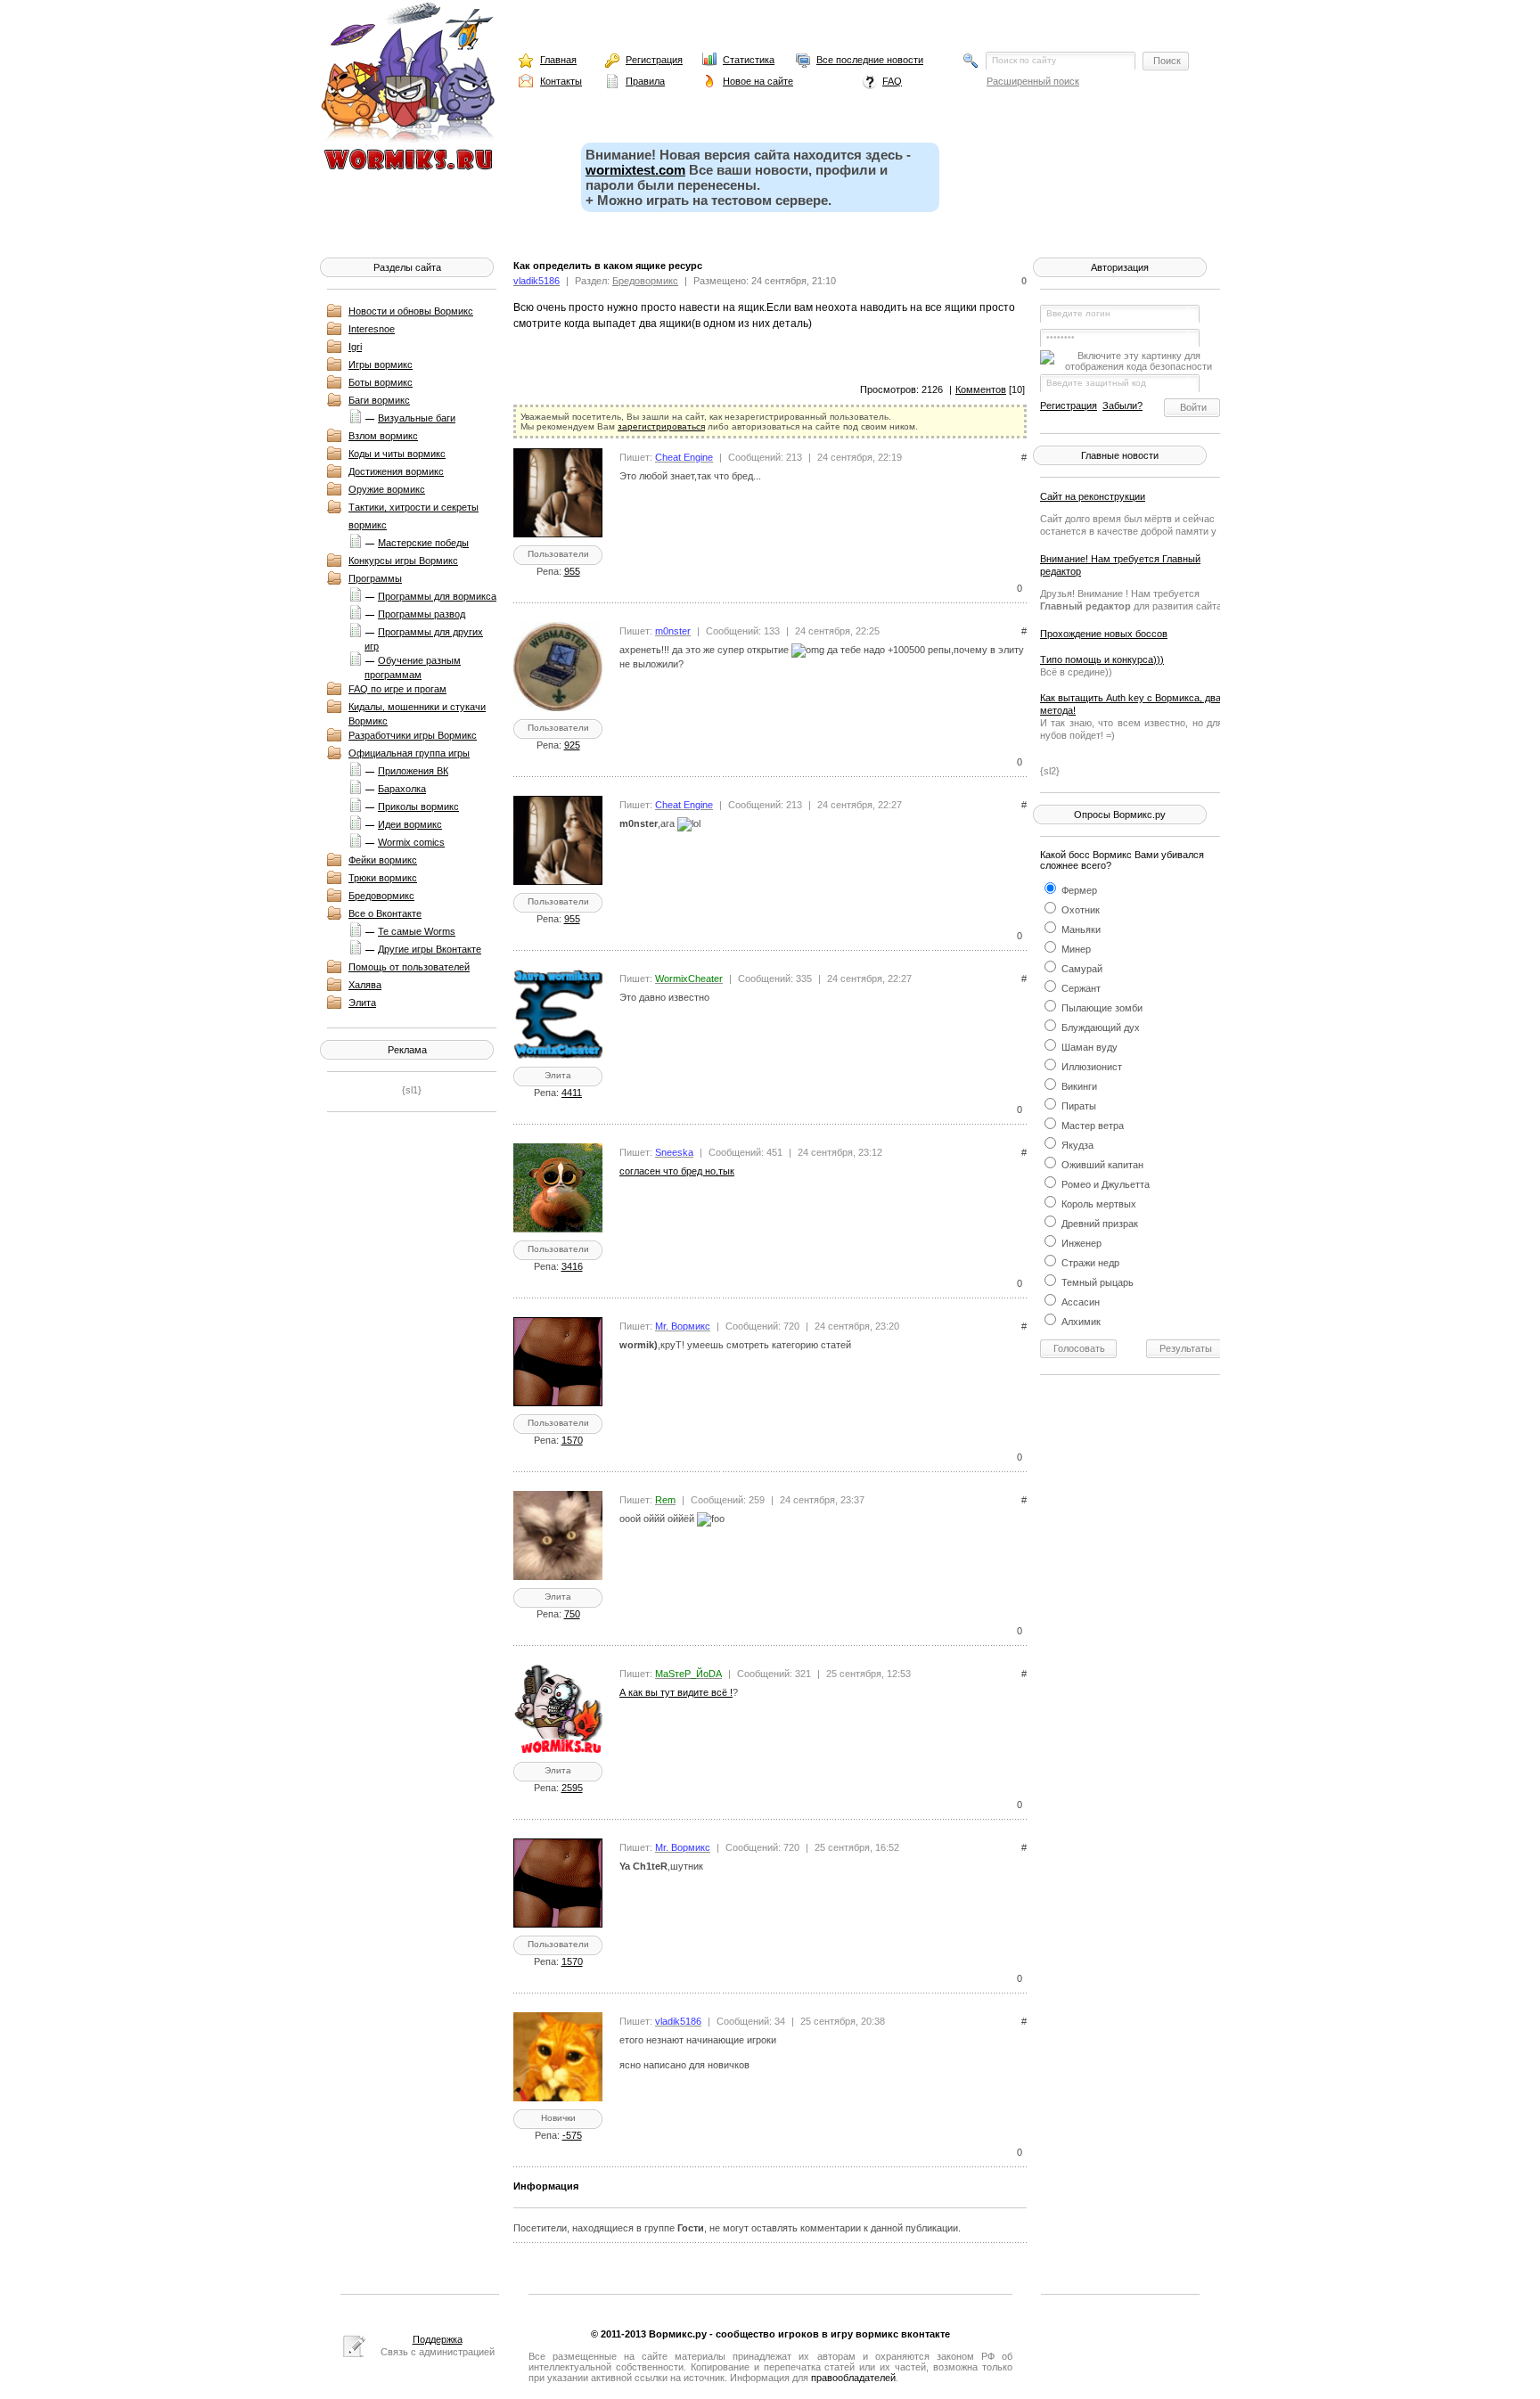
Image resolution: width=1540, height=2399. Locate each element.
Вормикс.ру (678, 2334)
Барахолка (402, 789)
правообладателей (853, 2378)
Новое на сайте (758, 81)
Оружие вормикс (387, 489)
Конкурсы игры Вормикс (403, 561)
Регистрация (654, 60)
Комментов (981, 389)
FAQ (892, 81)
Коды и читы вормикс (397, 454)
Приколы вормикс (418, 806)
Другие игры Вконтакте (430, 949)
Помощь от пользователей (409, 967)
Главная (558, 60)
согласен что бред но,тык (677, 1171)
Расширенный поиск (1033, 81)
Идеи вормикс (410, 824)
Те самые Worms (417, 931)
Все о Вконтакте (385, 913)
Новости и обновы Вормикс (411, 311)
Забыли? (1122, 405)
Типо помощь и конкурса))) (1102, 659)
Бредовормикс (381, 896)
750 (572, 1614)
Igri (355, 347)
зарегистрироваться (661, 426)
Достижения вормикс (396, 471)
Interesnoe (372, 329)
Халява (365, 985)
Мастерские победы (423, 543)
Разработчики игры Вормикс (413, 735)
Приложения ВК (413, 771)
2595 (572, 1788)
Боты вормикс (381, 382)
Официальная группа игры (409, 753)
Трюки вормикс (383, 878)
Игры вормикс (381, 364)
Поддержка (438, 2339)
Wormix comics (411, 842)
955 (572, 571)
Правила (645, 81)
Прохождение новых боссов (1104, 634)
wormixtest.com (635, 170)
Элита (362, 1003)
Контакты (561, 81)
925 (572, 745)
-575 (572, 2135)
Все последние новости (870, 60)
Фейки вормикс (383, 860)
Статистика (749, 60)
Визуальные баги (417, 418)
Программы (375, 578)
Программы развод (422, 614)
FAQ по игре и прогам (397, 689)
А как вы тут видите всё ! (676, 1692)
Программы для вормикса (437, 596)
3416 (572, 1266)
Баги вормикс (379, 400)
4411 (572, 1093)
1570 (572, 1440)
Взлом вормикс (383, 436)
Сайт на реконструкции (1093, 496)
